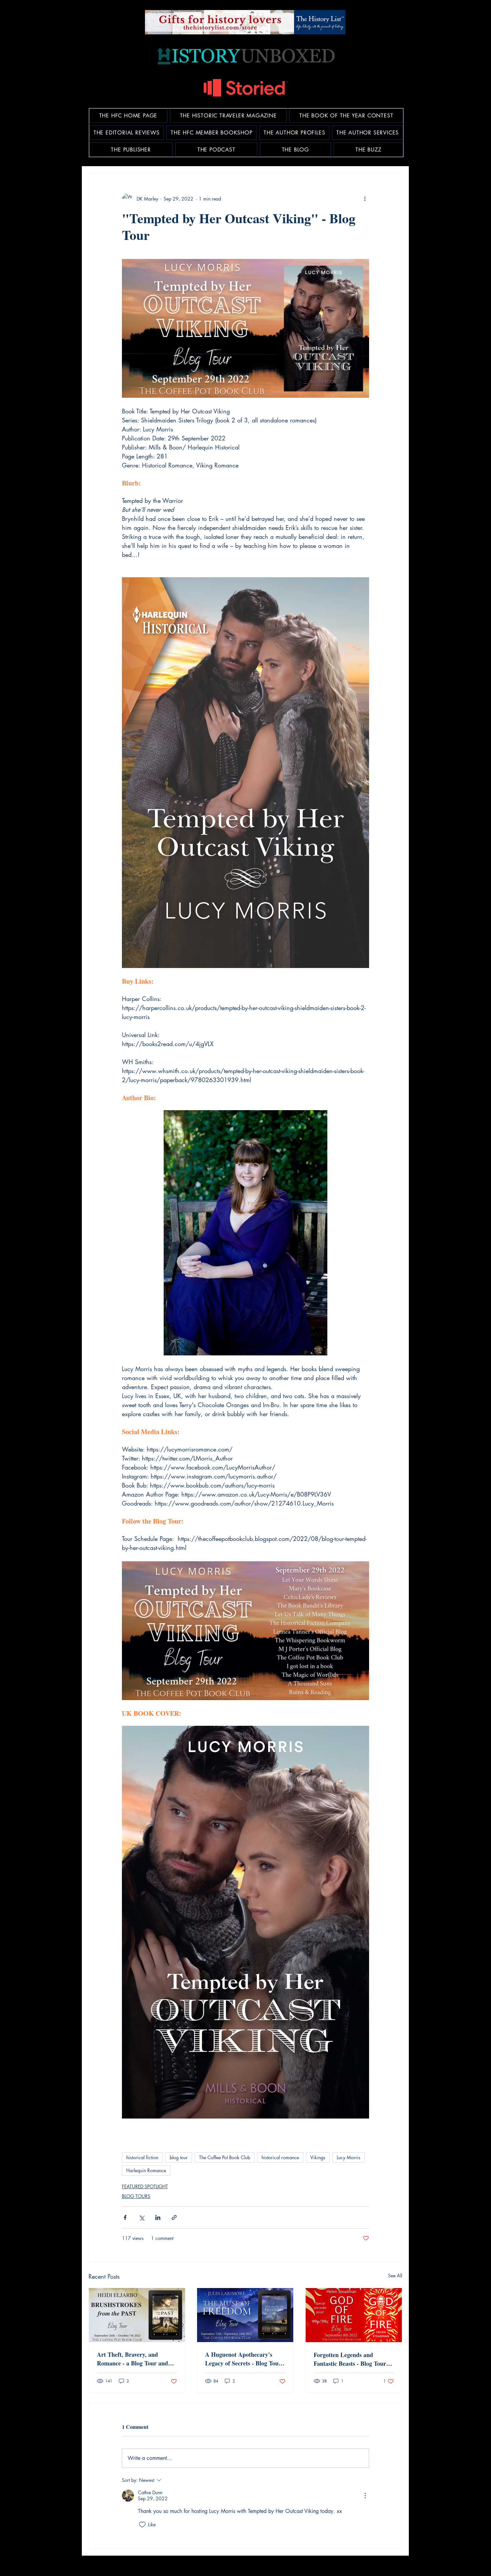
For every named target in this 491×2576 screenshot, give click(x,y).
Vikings (318, 2157)
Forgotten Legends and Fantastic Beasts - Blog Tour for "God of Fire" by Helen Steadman (350, 2359)
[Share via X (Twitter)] (141, 2217)
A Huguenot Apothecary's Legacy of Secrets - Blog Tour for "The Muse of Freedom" (243, 2359)
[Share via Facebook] (125, 2217)
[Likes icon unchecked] (142, 2525)
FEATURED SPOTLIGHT (145, 2186)
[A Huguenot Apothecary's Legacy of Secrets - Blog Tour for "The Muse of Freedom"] (245, 2315)
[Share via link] (174, 2217)
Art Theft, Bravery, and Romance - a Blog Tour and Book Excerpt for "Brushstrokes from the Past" (135, 2359)
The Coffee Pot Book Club (225, 2157)
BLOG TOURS (136, 2196)
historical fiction (142, 2157)
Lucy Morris (349, 2157)
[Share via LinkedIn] (158, 2217)
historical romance (280, 2157)
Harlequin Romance (146, 2170)
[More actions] (365, 199)
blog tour (179, 2157)
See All (395, 2276)
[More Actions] (365, 2496)
